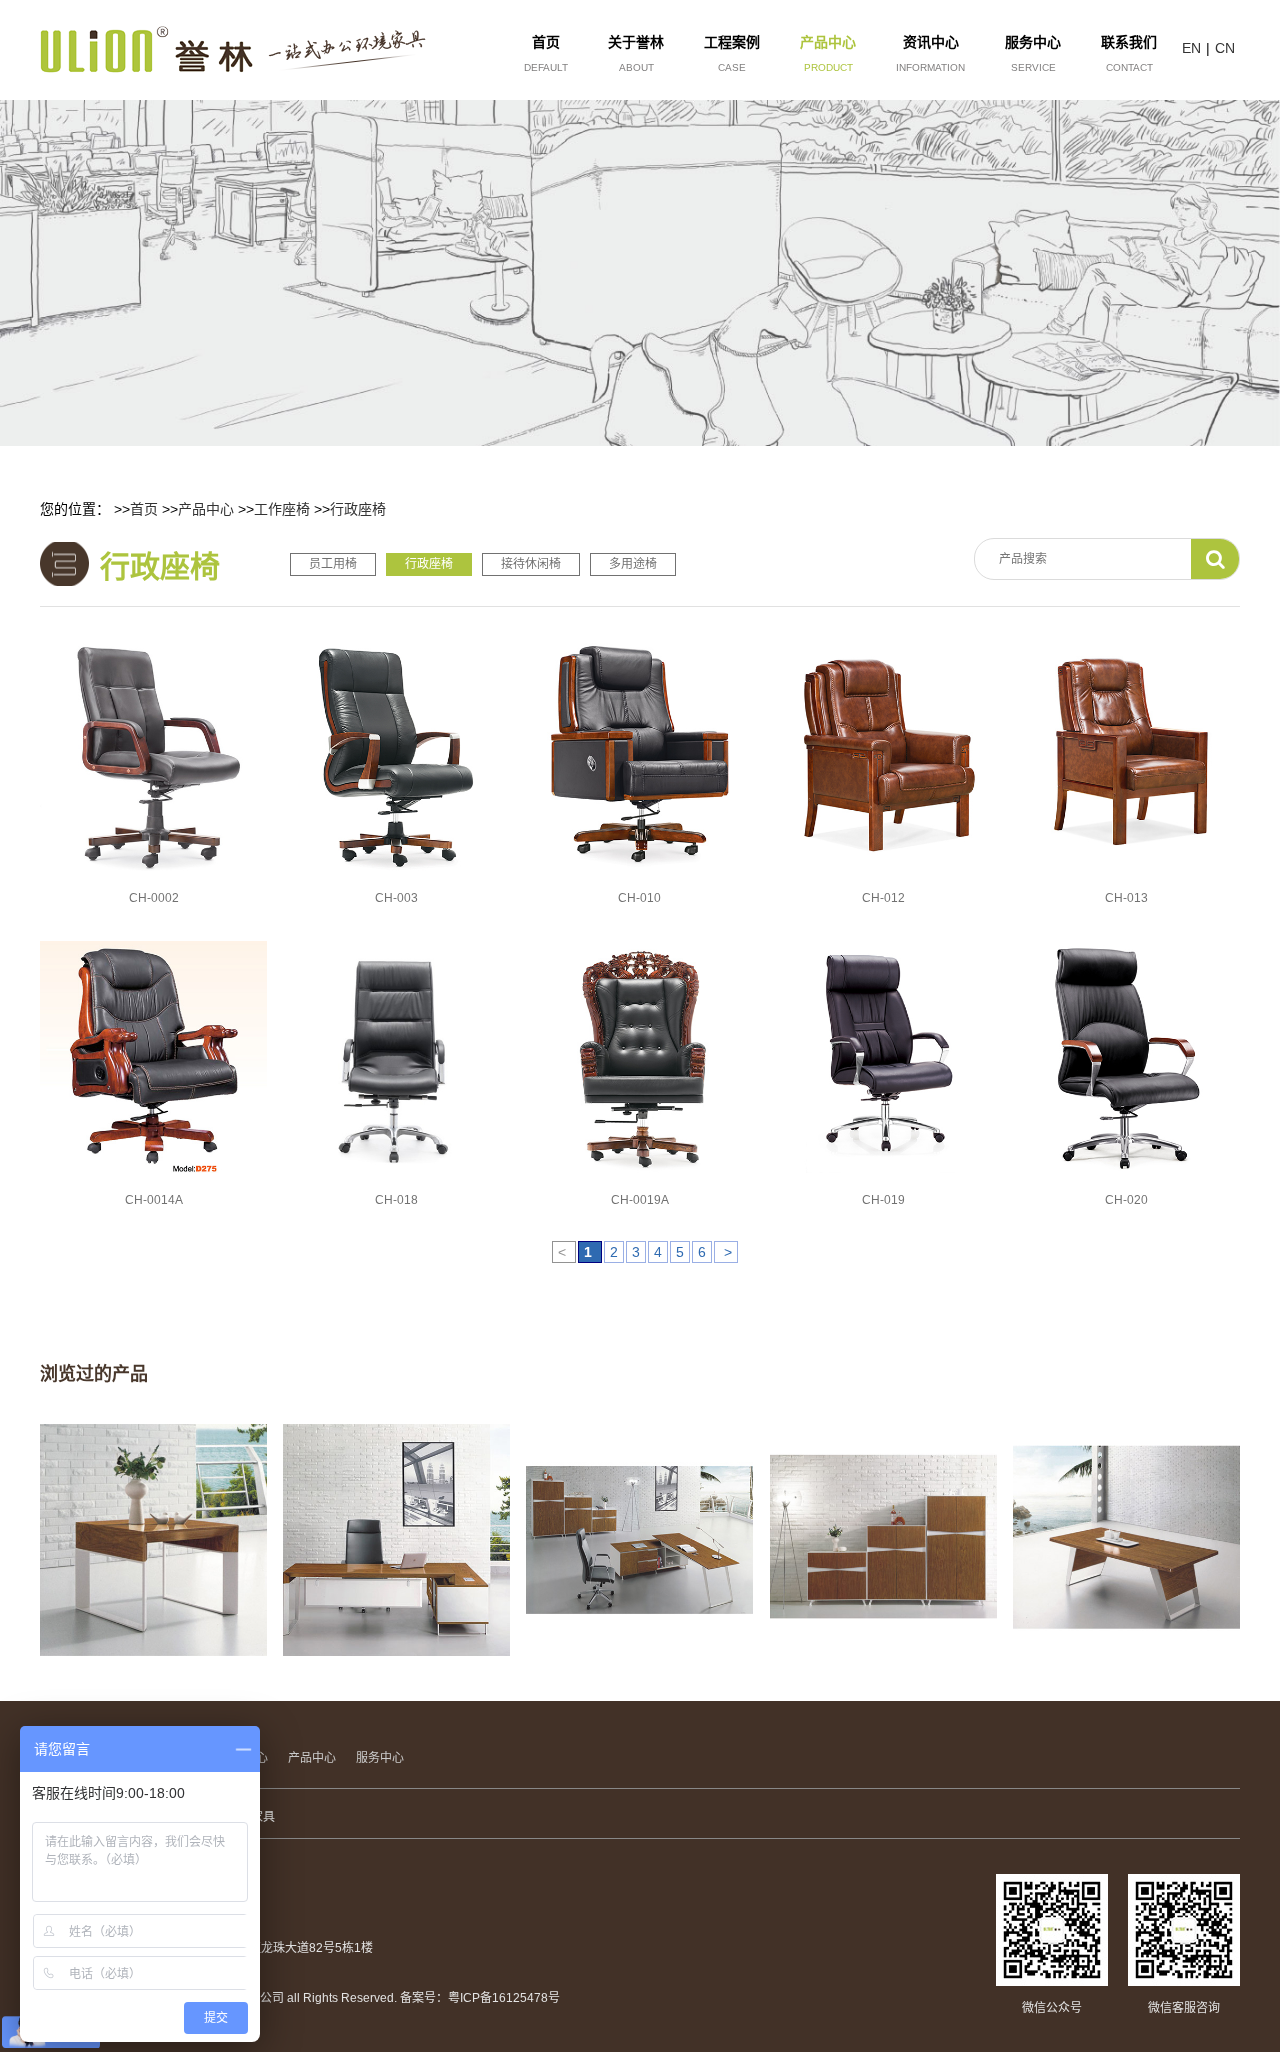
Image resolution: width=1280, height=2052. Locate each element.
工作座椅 (282, 509)
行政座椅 (358, 509)
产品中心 (206, 509)
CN (1225, 48)
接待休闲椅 (531, 564)
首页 (144, 509)
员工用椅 (333, 564)
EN (1191, 48)
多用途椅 (633, 564)
